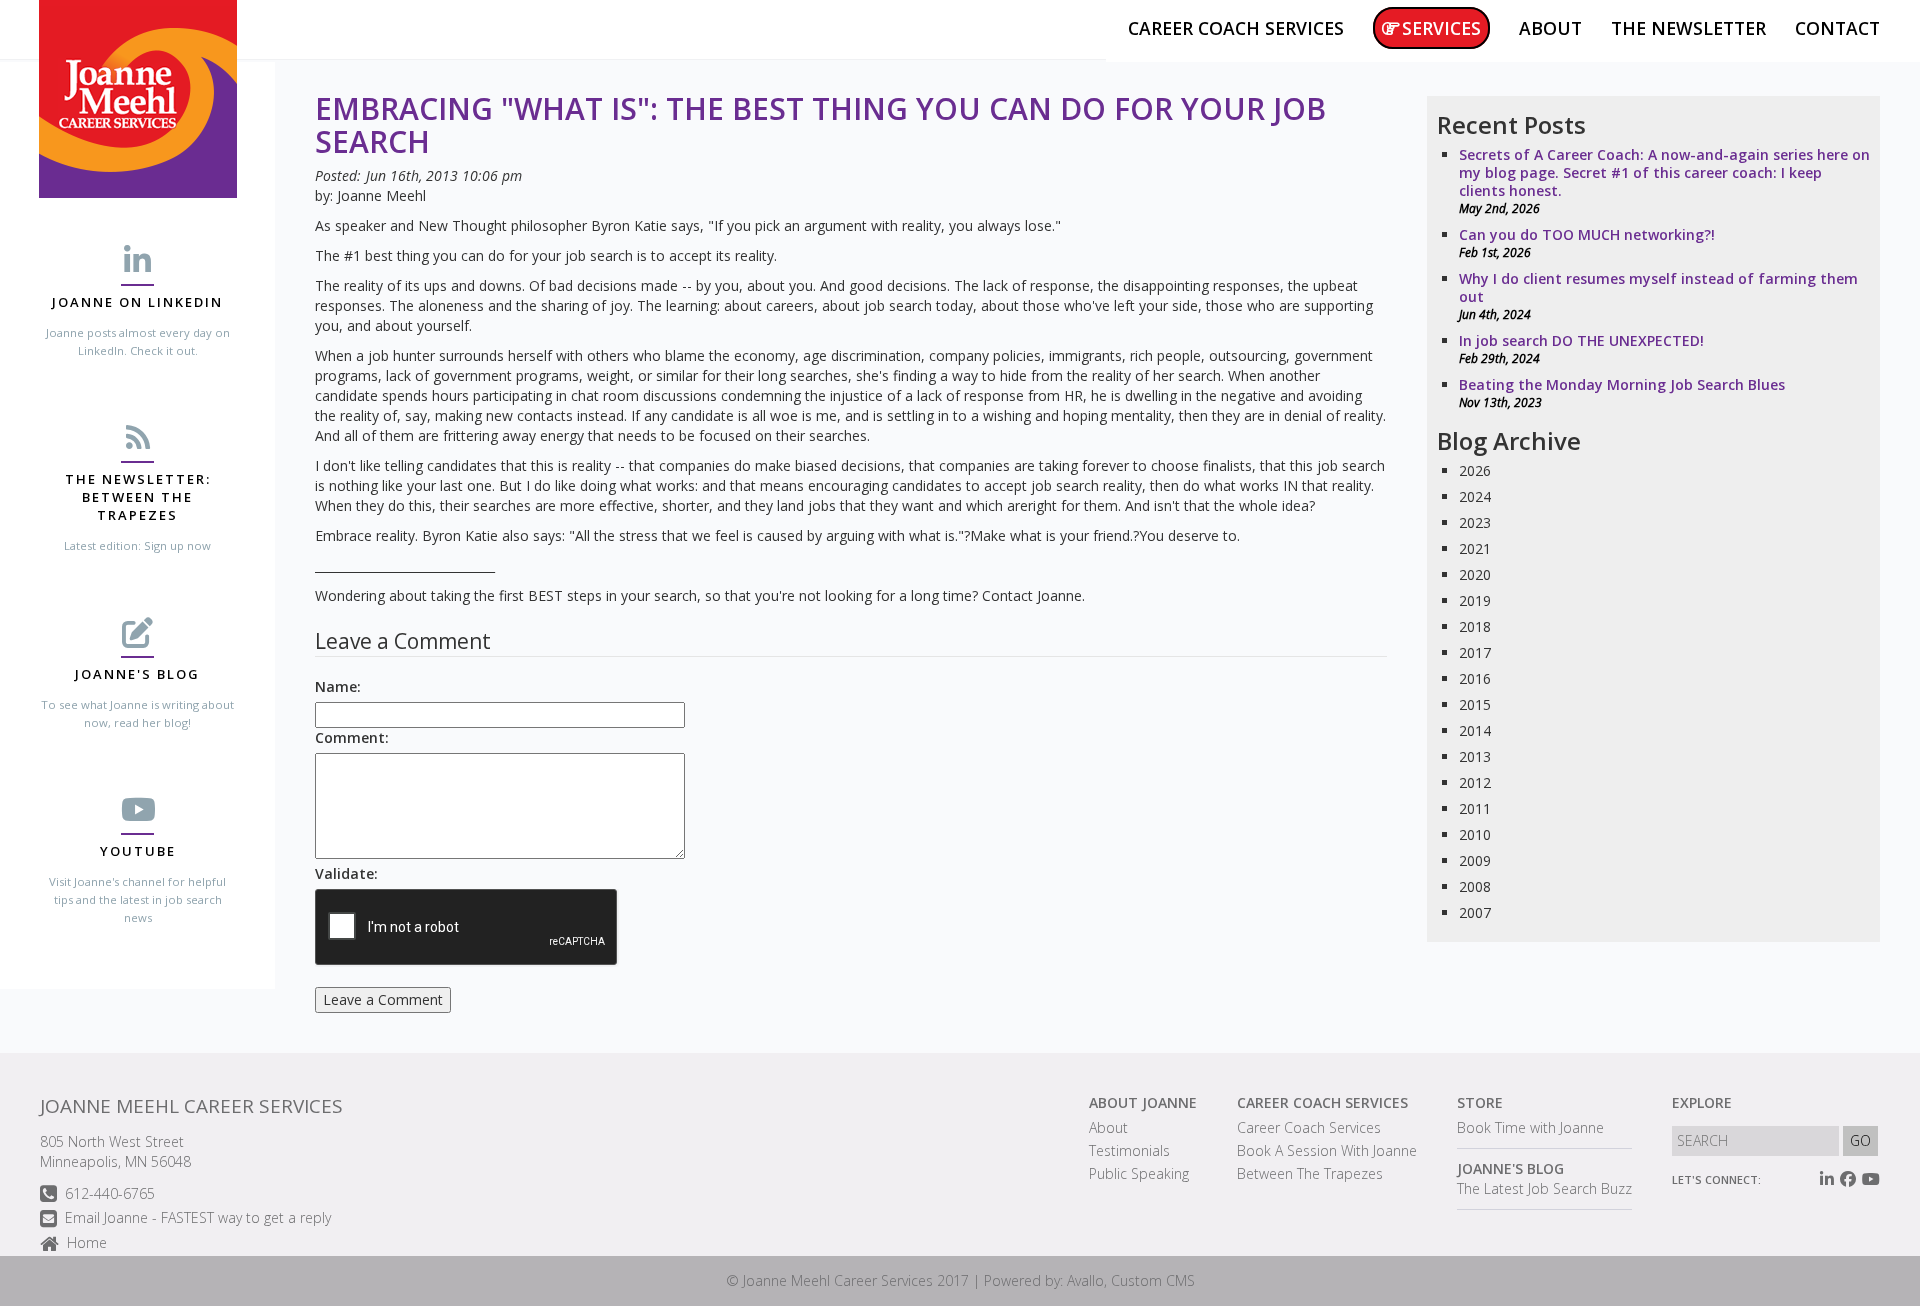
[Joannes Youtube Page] (1871, 1179)
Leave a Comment (383, 999)
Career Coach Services (1322, 1102)
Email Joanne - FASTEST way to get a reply (198, 1217)
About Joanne (1143, 1102)
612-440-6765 (110, 1193)
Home (87, 1242)
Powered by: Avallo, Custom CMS (1089, 1280)
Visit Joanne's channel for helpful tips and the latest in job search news (137, 899)
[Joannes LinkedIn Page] (1827, 1179)
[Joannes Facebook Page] (1848, 1179)
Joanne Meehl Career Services (191, 1106)
